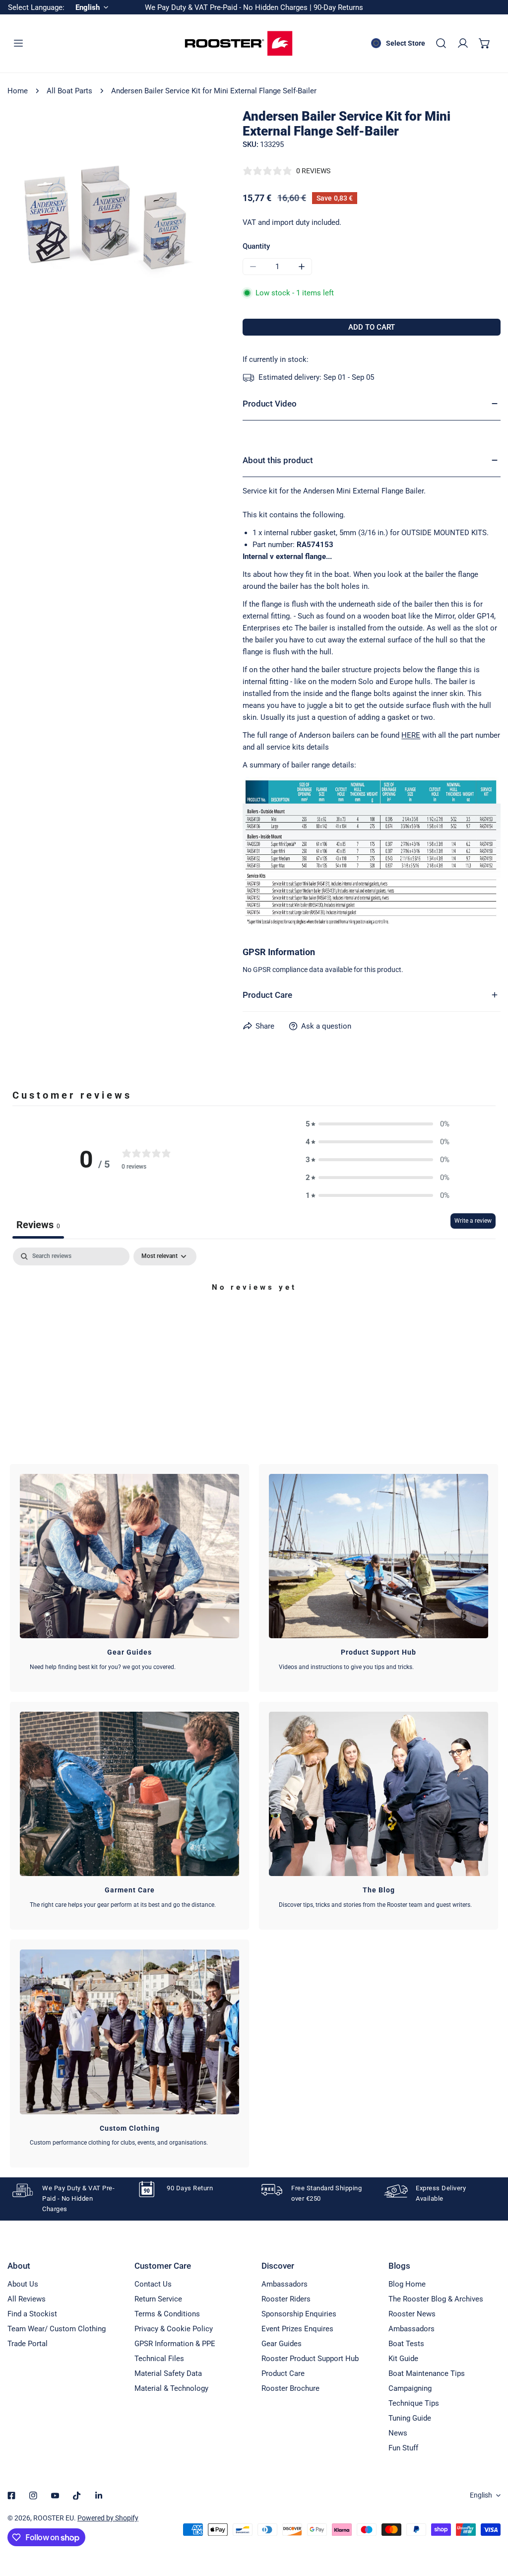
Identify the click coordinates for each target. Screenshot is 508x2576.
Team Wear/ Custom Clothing (57, 2329)
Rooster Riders (286, 2299)
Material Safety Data (168, 2373)
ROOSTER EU (54, 2518)
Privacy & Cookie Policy (174, 2329)
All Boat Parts (69, 91)
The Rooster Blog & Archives (436, 2299)
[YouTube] (55, 2496)
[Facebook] (11, 2496)
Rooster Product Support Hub (310, 2359)
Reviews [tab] (38, 1225)
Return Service (158, 2299)
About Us (23, 2284)
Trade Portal (28, 2344)
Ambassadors (285, 2284)
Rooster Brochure (290, 2388)
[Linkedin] (99, 2496)
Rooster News (412, 2314)
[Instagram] (33, 2496)
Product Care (283, 2373)
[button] (485, 43)
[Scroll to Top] (490, 2523)
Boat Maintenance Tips (427, 2373)
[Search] (441, 43)
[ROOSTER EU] (239, 43)
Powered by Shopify (108, 2518)
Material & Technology (171, 2388)
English (481, 2495)
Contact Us (153, 2284)
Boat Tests (406, 2344)
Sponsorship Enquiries (299, 2314)
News (398, 2433)
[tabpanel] (254, 1321)
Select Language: (36, 7)
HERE (411, 735)
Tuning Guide (410, 2418)
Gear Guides (282, 2344)
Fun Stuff (403, 2448)
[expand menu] (18, 43)
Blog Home (407, 2284)
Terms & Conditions (167, 2314)
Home (18, 91)
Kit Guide (403, 2359)
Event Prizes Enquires (297, 2329)
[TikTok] (77, 2496)
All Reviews (27, 2299)
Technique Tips (414, 2403)
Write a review (473, 1221)
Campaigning (410, 2388)
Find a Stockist (32, 2314)
